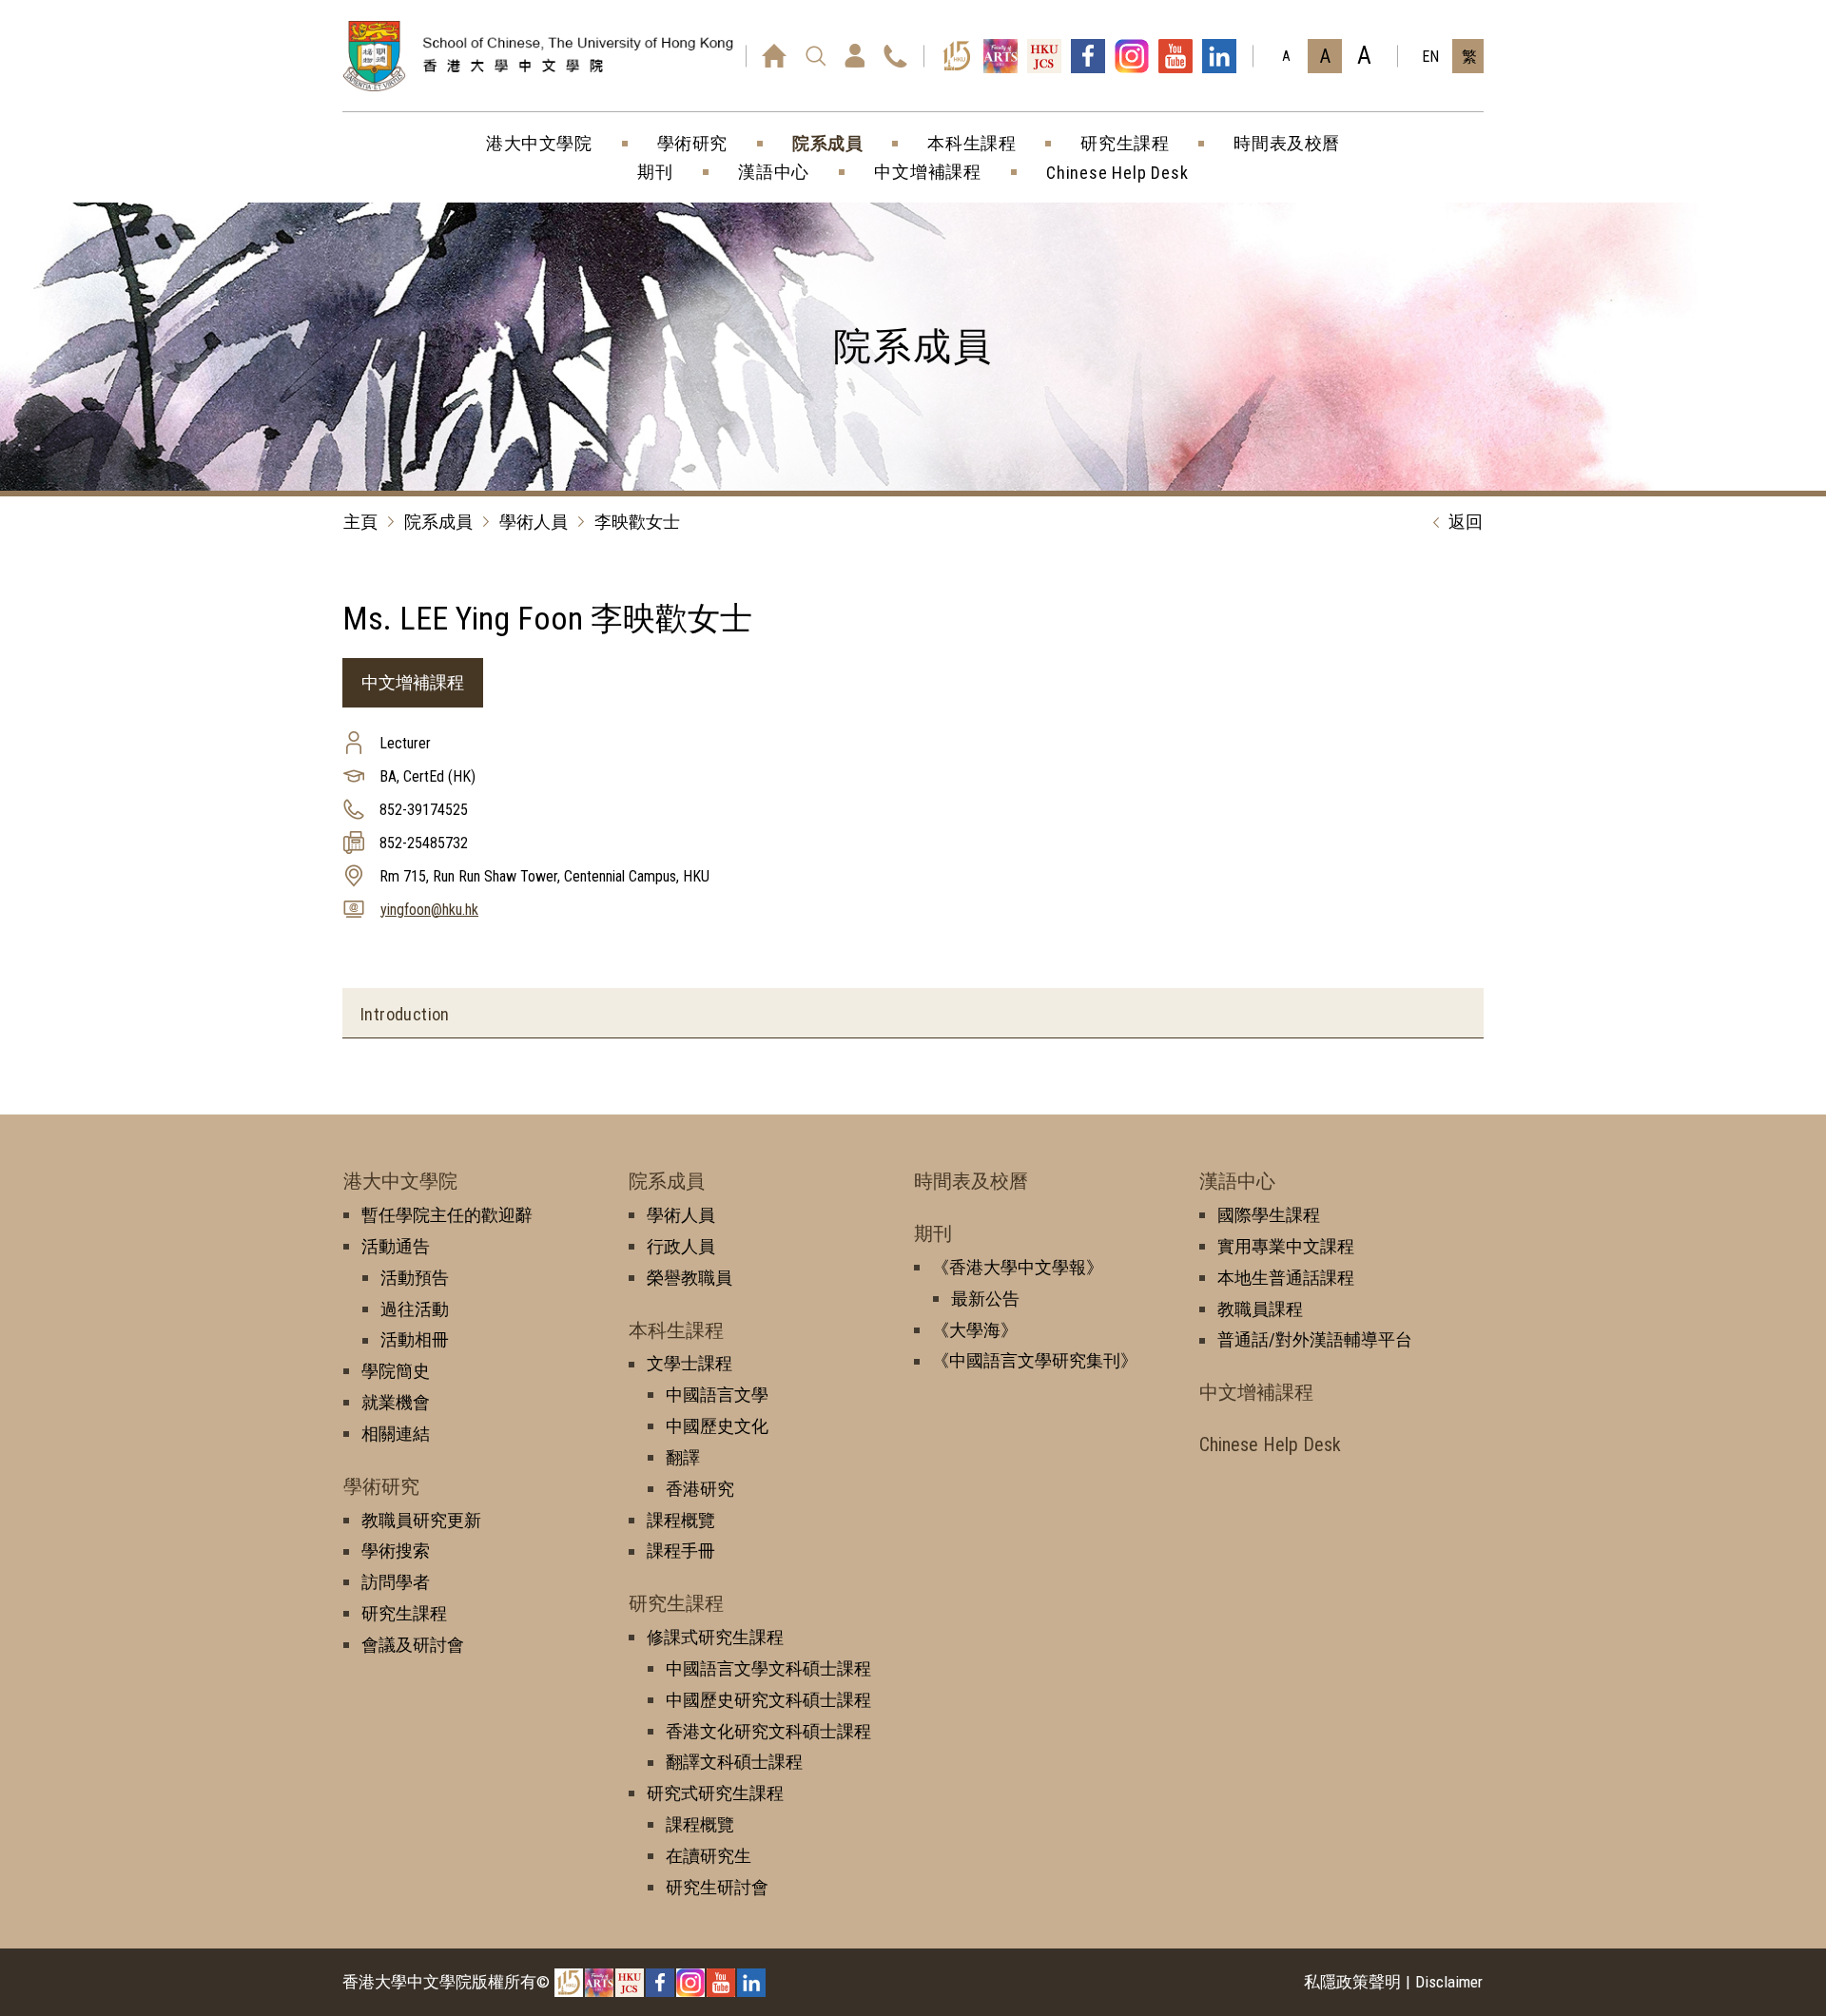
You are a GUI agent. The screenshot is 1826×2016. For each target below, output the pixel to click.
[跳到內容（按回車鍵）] (575, 77)
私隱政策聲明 (1352, 1982)
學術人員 (534, 522)
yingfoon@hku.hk (429, 910)
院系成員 (438, 522)
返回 (1466, 522)
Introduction (405, 1014)
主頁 (360, 522)
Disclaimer (1449, 1982)
